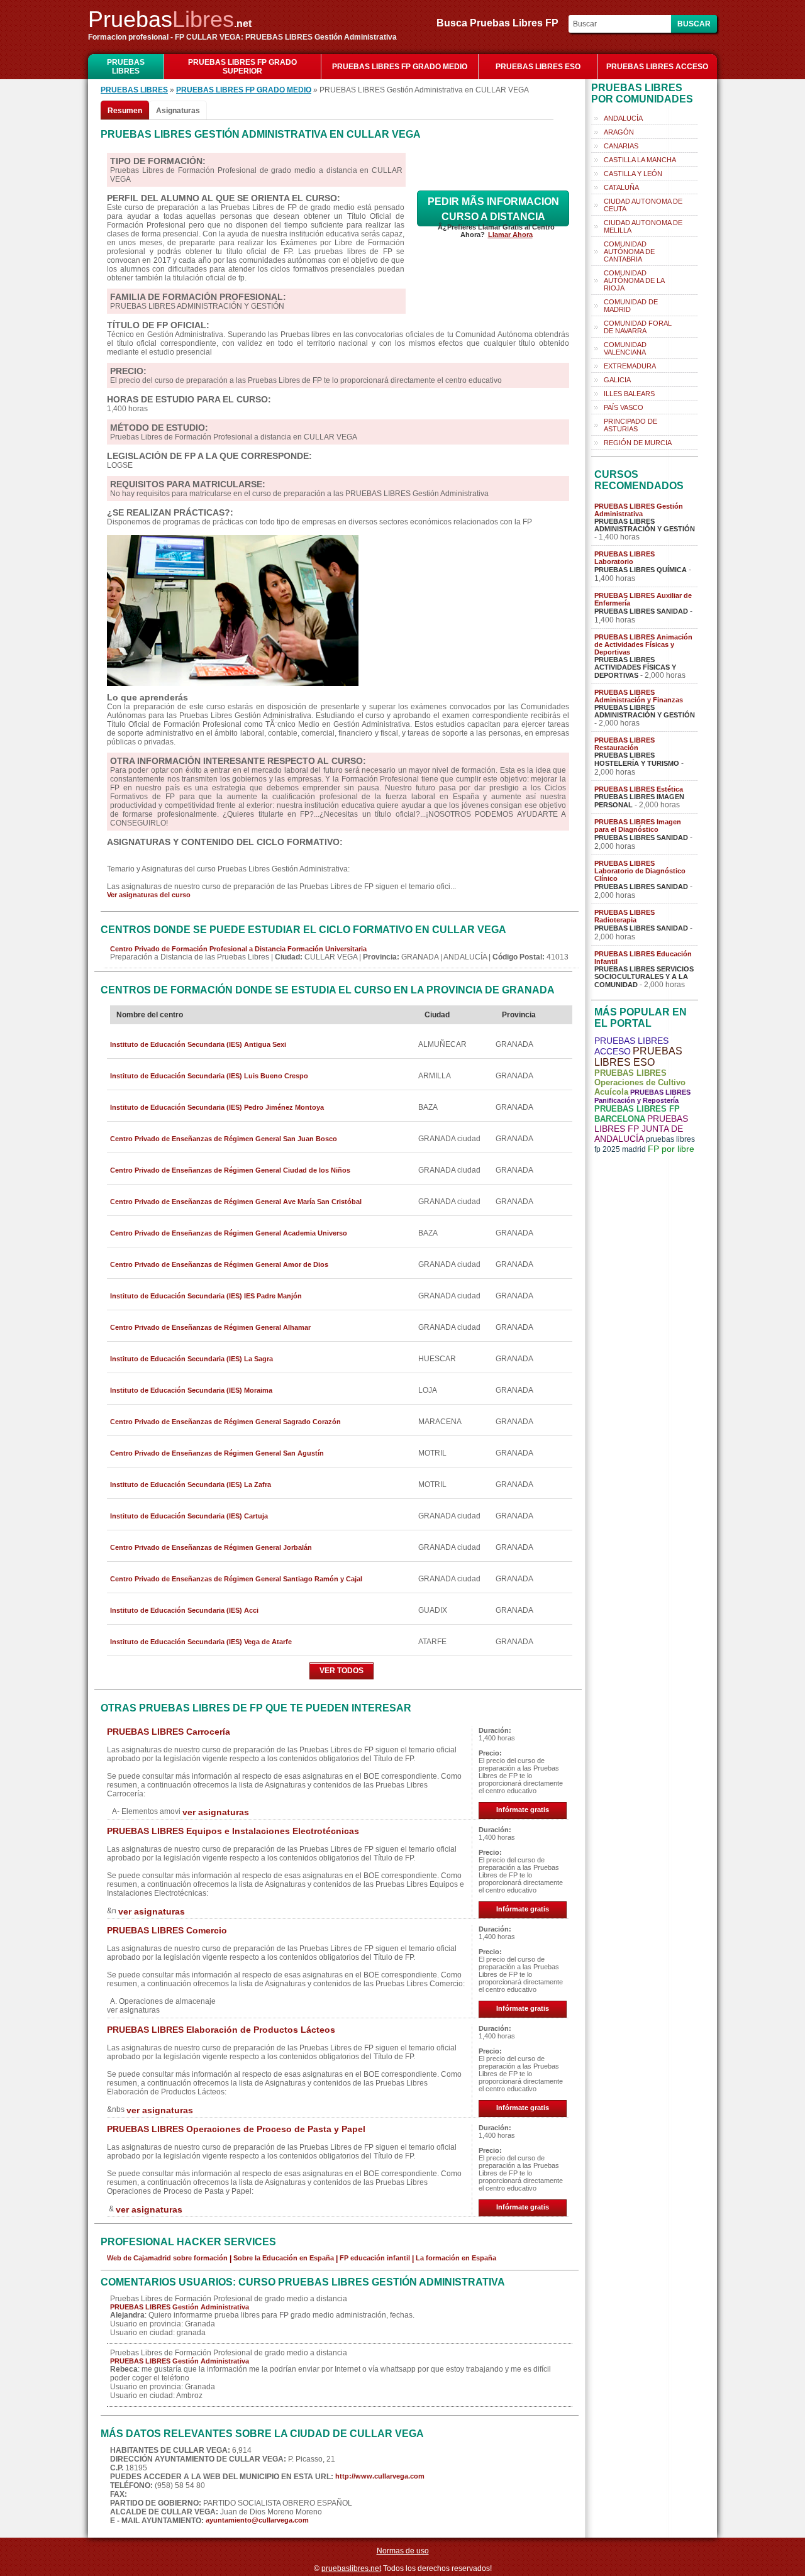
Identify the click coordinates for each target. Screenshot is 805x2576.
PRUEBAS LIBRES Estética (639, 789)
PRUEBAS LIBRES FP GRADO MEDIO (400, 67)
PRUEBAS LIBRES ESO (538, 67)
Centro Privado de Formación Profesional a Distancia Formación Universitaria (238, 949)
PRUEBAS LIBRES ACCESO (657, 67)
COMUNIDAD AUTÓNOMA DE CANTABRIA (629, 252)
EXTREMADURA (630, 366)
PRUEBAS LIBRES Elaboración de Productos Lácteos (221, 2030)
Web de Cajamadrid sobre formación (167, 2258)
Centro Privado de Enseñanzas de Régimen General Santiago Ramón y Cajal (236, 1579)
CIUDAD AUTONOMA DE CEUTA (643, 205)
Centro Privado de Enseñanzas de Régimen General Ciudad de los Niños (230, 1170)
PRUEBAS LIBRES (126, 67)
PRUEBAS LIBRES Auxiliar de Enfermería (643, 599)
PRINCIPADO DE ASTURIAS (630, 425)
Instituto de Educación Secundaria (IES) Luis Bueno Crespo (209, 1076)
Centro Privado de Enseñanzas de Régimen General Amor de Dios (219, 1264)
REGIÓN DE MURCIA (638, 443)
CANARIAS (621, 146)
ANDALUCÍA (623, 118)
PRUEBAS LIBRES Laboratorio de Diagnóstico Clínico (640, 871)
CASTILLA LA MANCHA (640, 160)
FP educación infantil (375, 2258)
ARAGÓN (619, 132)
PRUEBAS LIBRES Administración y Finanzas (639, 696)
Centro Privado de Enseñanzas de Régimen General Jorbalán (211, 1547)
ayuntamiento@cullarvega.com (257, 2520)
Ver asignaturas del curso (149, 895)
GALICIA (617, 380)
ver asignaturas (216, 1812)
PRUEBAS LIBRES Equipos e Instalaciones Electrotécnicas (233, 1831)
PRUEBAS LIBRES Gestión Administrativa (180, 2307)
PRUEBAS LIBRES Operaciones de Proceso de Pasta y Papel (236, 2129)
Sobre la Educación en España (284, 2258)
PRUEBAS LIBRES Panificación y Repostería (642, 1096)
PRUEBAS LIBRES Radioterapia (625, 916)
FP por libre (671, 1149)
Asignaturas (178, 111)
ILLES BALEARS (629, 394)
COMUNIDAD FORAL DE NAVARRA (638, 327)
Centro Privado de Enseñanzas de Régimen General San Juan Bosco (224, 1139)
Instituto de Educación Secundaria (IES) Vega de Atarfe (201, 1642)
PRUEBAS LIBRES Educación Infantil (643, 958)
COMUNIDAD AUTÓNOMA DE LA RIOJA (634, 280)
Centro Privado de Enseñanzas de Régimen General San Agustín (217, 1453)
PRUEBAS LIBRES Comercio (167, 1930)
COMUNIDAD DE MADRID (631, 306)
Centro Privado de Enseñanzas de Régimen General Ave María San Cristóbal (236, 1202)
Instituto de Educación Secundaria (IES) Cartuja (189, 1516)
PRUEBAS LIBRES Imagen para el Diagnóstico (638, 826)
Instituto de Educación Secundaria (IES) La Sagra (192, 1359)
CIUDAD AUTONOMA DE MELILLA (643, 226)
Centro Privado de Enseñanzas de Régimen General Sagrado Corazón (225, 1422)
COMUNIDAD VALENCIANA (625, 348)
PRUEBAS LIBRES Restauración (625, 744)
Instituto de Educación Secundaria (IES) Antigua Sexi (198, 1044)
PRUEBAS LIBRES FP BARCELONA (637, 1114)
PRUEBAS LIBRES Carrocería (169, 1732)
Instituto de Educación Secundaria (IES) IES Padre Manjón (206, 1296)
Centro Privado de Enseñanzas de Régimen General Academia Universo (229, 1233)
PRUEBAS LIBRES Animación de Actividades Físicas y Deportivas (643, 644)
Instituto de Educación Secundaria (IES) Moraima (191, 1390)
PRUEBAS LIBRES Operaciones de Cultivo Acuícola (640, 1082)
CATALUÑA (621, 187)
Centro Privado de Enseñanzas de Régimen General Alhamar (210, 1327)
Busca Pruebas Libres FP (501, 23)
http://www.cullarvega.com (380, 2476)
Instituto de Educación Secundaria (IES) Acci (184, 1610)
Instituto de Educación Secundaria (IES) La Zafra (191, 1484)
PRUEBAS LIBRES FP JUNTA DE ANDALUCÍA (641, 1129)
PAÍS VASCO (624, 407)
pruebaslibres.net (351, 2568)
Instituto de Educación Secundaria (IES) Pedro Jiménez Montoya (217, 1107)
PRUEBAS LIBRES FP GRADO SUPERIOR (242, 67)
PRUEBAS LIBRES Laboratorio (625, 558)
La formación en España (456, 2258)
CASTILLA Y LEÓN (633, 174)
